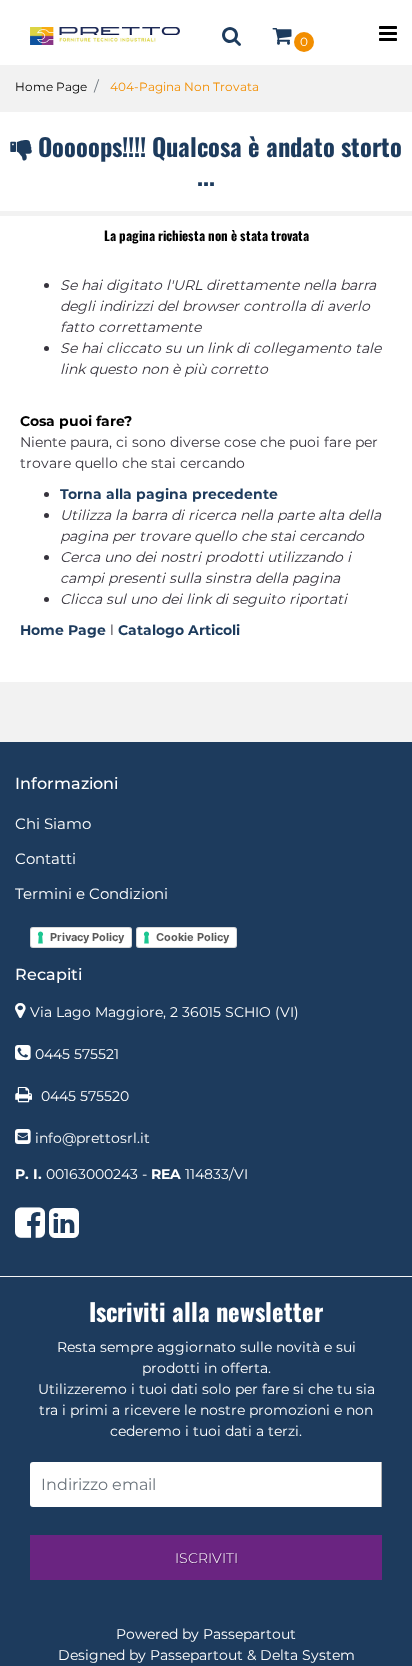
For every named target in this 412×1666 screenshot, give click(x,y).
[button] (206, 1557)
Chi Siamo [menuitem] (53, 823)
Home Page (51, 86)
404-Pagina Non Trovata (184, 86)
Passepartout (249, 1634)
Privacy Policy (87, 937)
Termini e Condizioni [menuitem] (91, 893)
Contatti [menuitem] (45, 858)
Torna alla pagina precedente (169, 494)
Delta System (307, 1655)
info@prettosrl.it (92, 1138)
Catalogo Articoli (179, 630)
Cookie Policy (192, 937)
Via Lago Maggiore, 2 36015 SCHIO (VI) (164, 1012)
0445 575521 (77, 1054)
